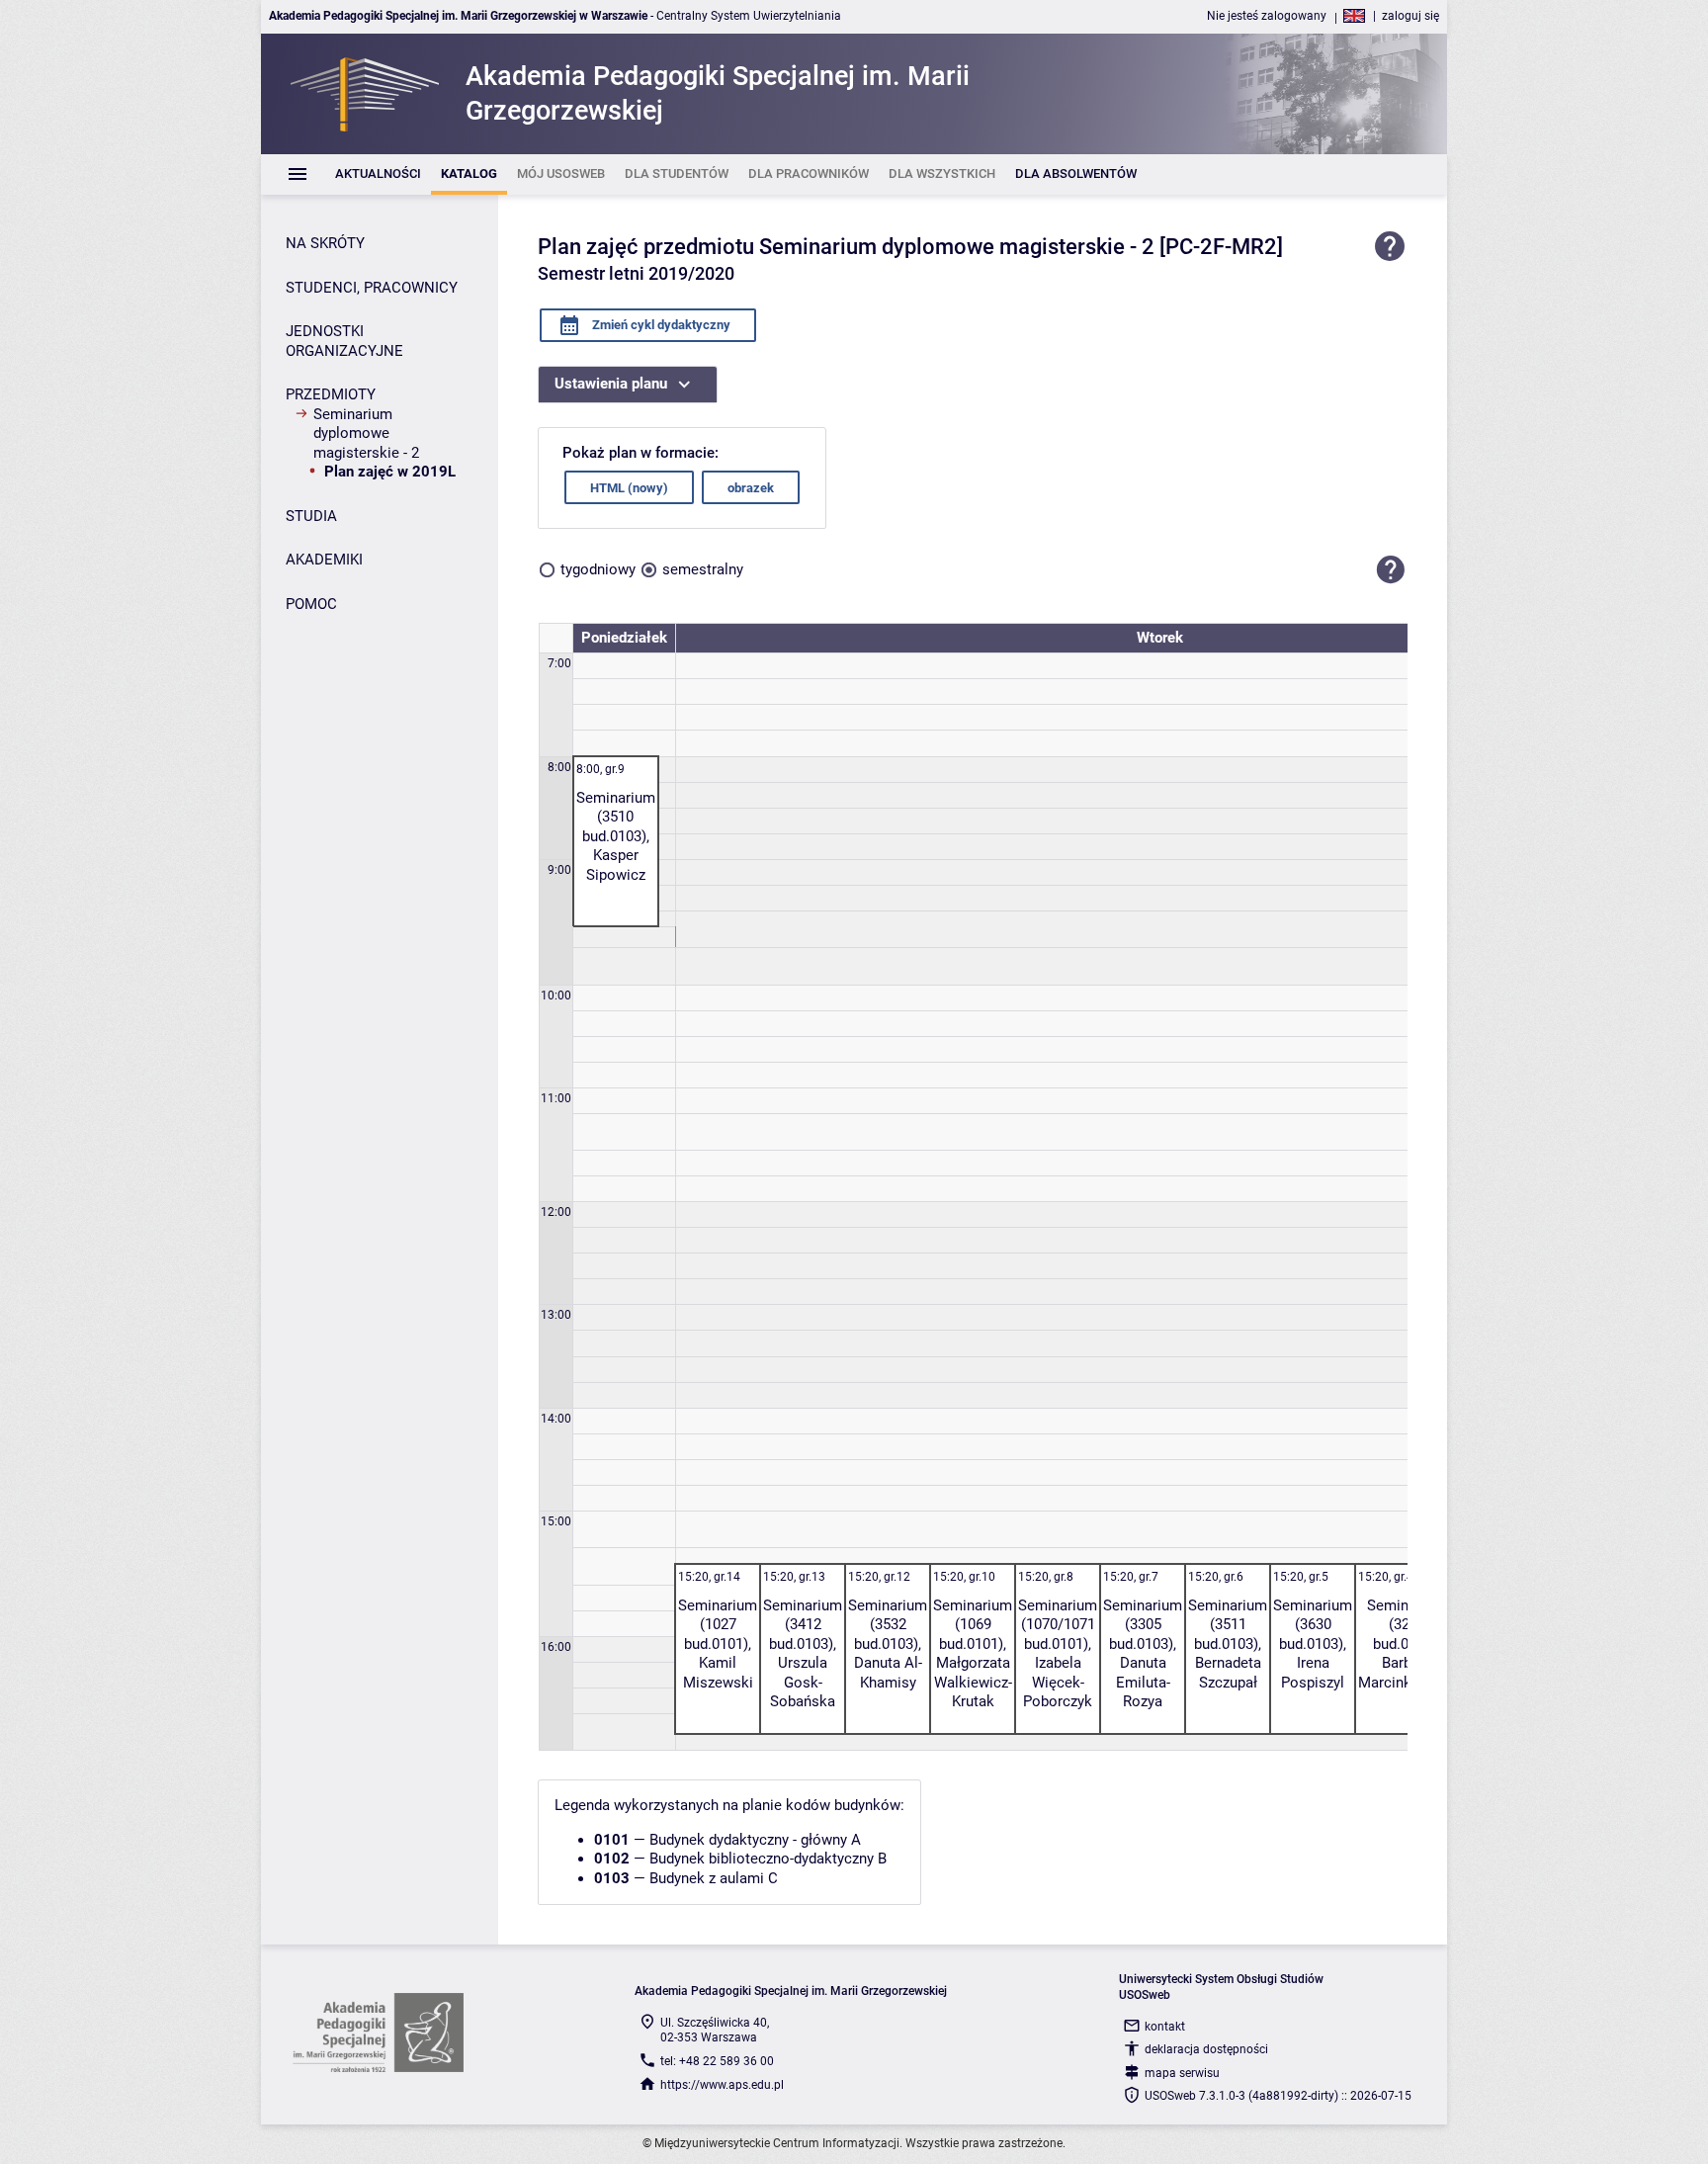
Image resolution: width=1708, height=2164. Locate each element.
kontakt (1165, 2027)
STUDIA (311, 516)
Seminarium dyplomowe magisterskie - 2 (366, 433)
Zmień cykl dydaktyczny (660, 325)
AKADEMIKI (324, 560)
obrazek (751, 488)
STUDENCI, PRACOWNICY (372, 288)
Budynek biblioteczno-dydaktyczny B (768, 1859)
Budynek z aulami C (714, 1878)
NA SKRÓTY (325, 243)
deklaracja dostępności (1206, 2049)
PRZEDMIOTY (331, 394)
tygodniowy (598, 569)
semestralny (703, 569)
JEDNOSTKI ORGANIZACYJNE (344, 341)
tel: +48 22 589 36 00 (717, 2061)
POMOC (311, 604)
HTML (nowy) (629, 488)
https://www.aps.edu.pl (722, 2085)
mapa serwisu (1182, 2073)
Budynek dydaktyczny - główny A (755, 1840)
